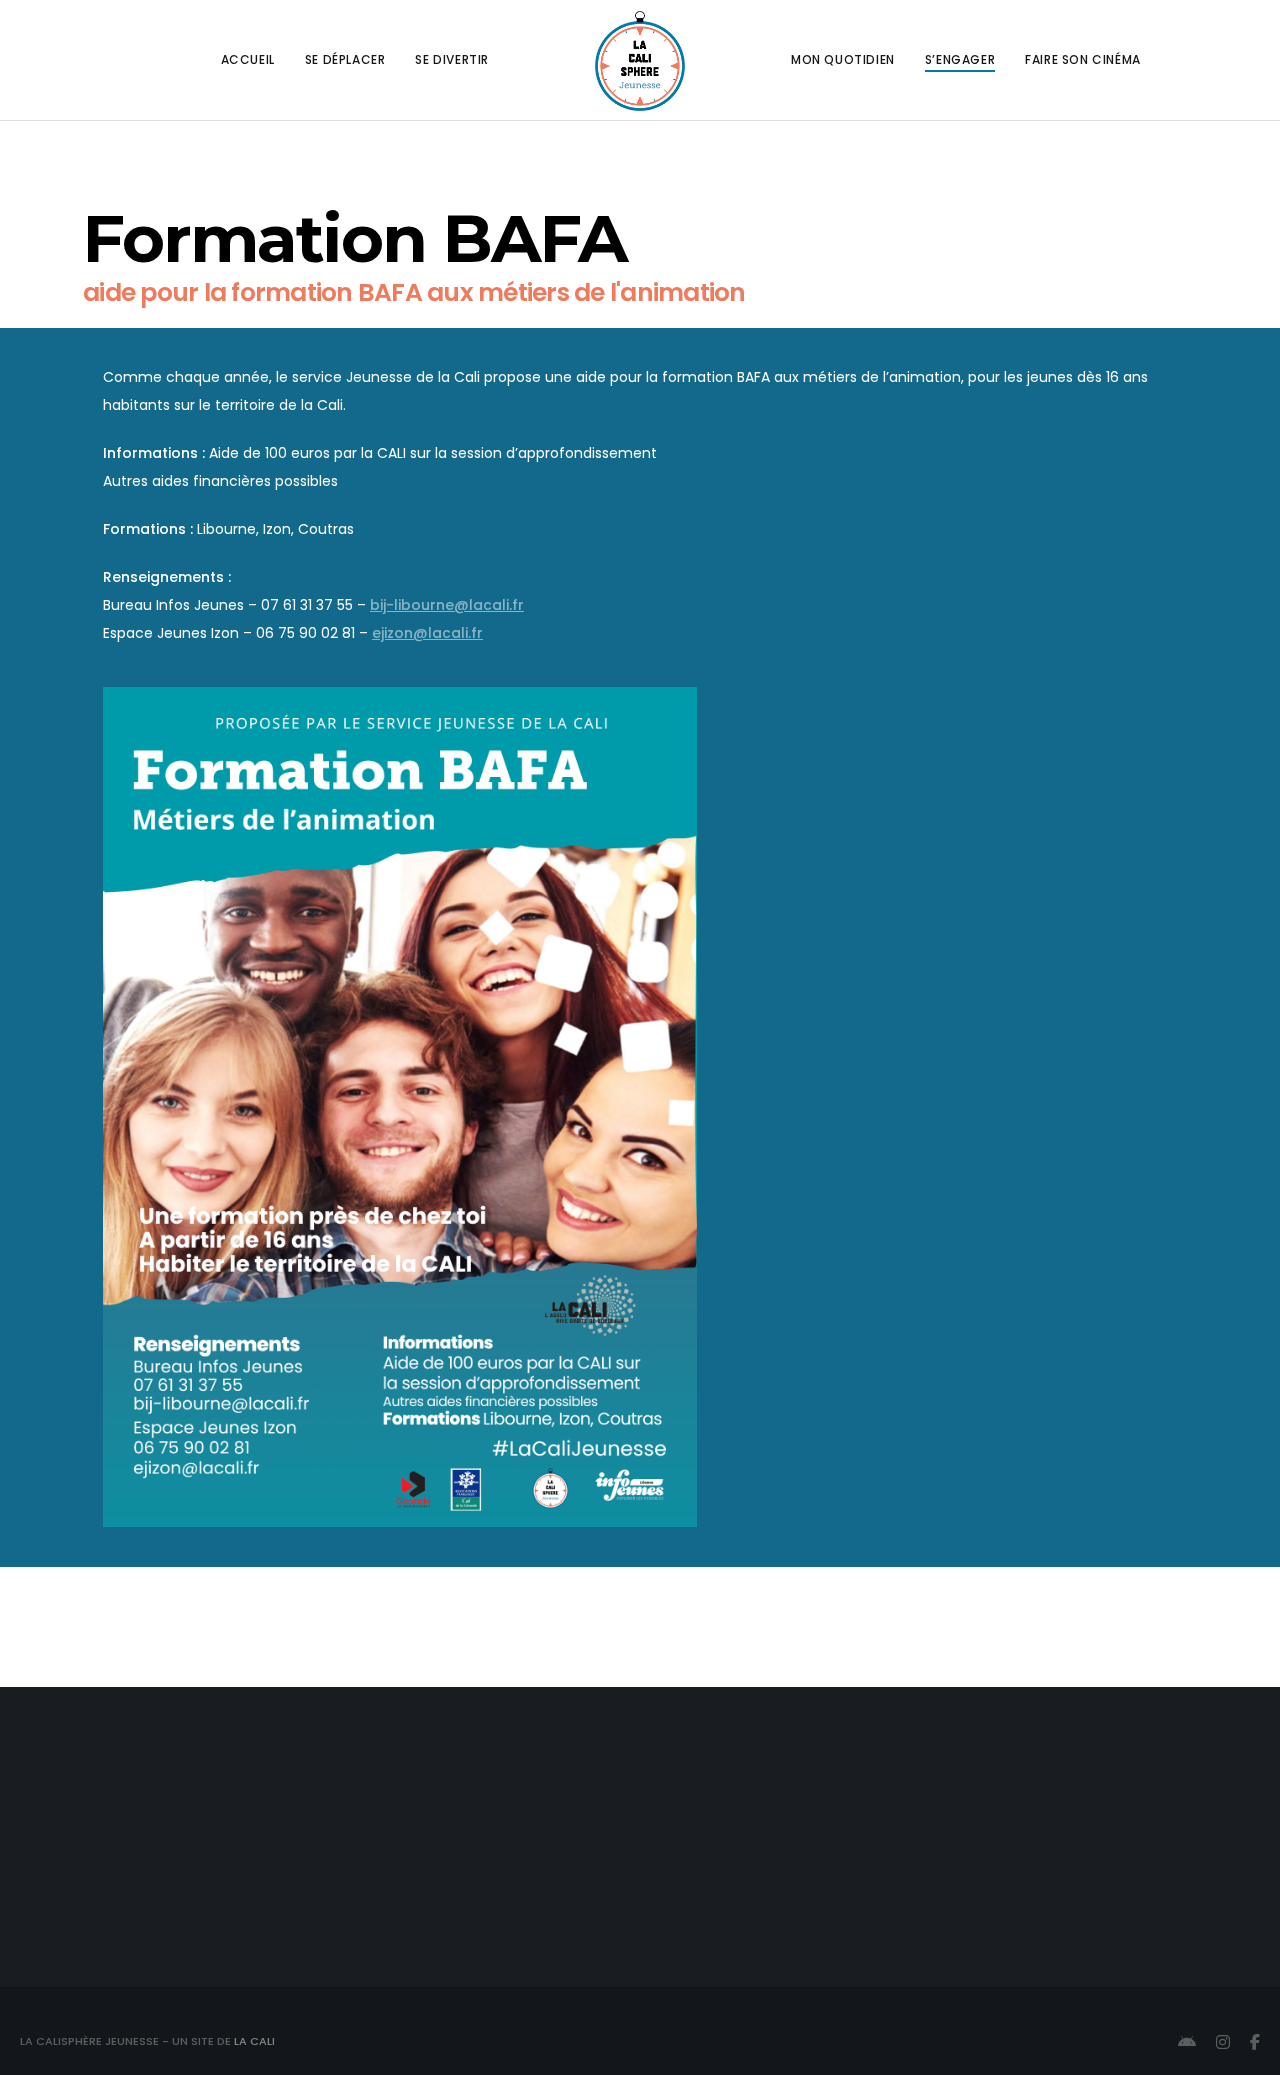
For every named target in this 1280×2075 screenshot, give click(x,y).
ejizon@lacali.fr (427, 633)
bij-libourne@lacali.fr (447, 605)
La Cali (254, 2041)
